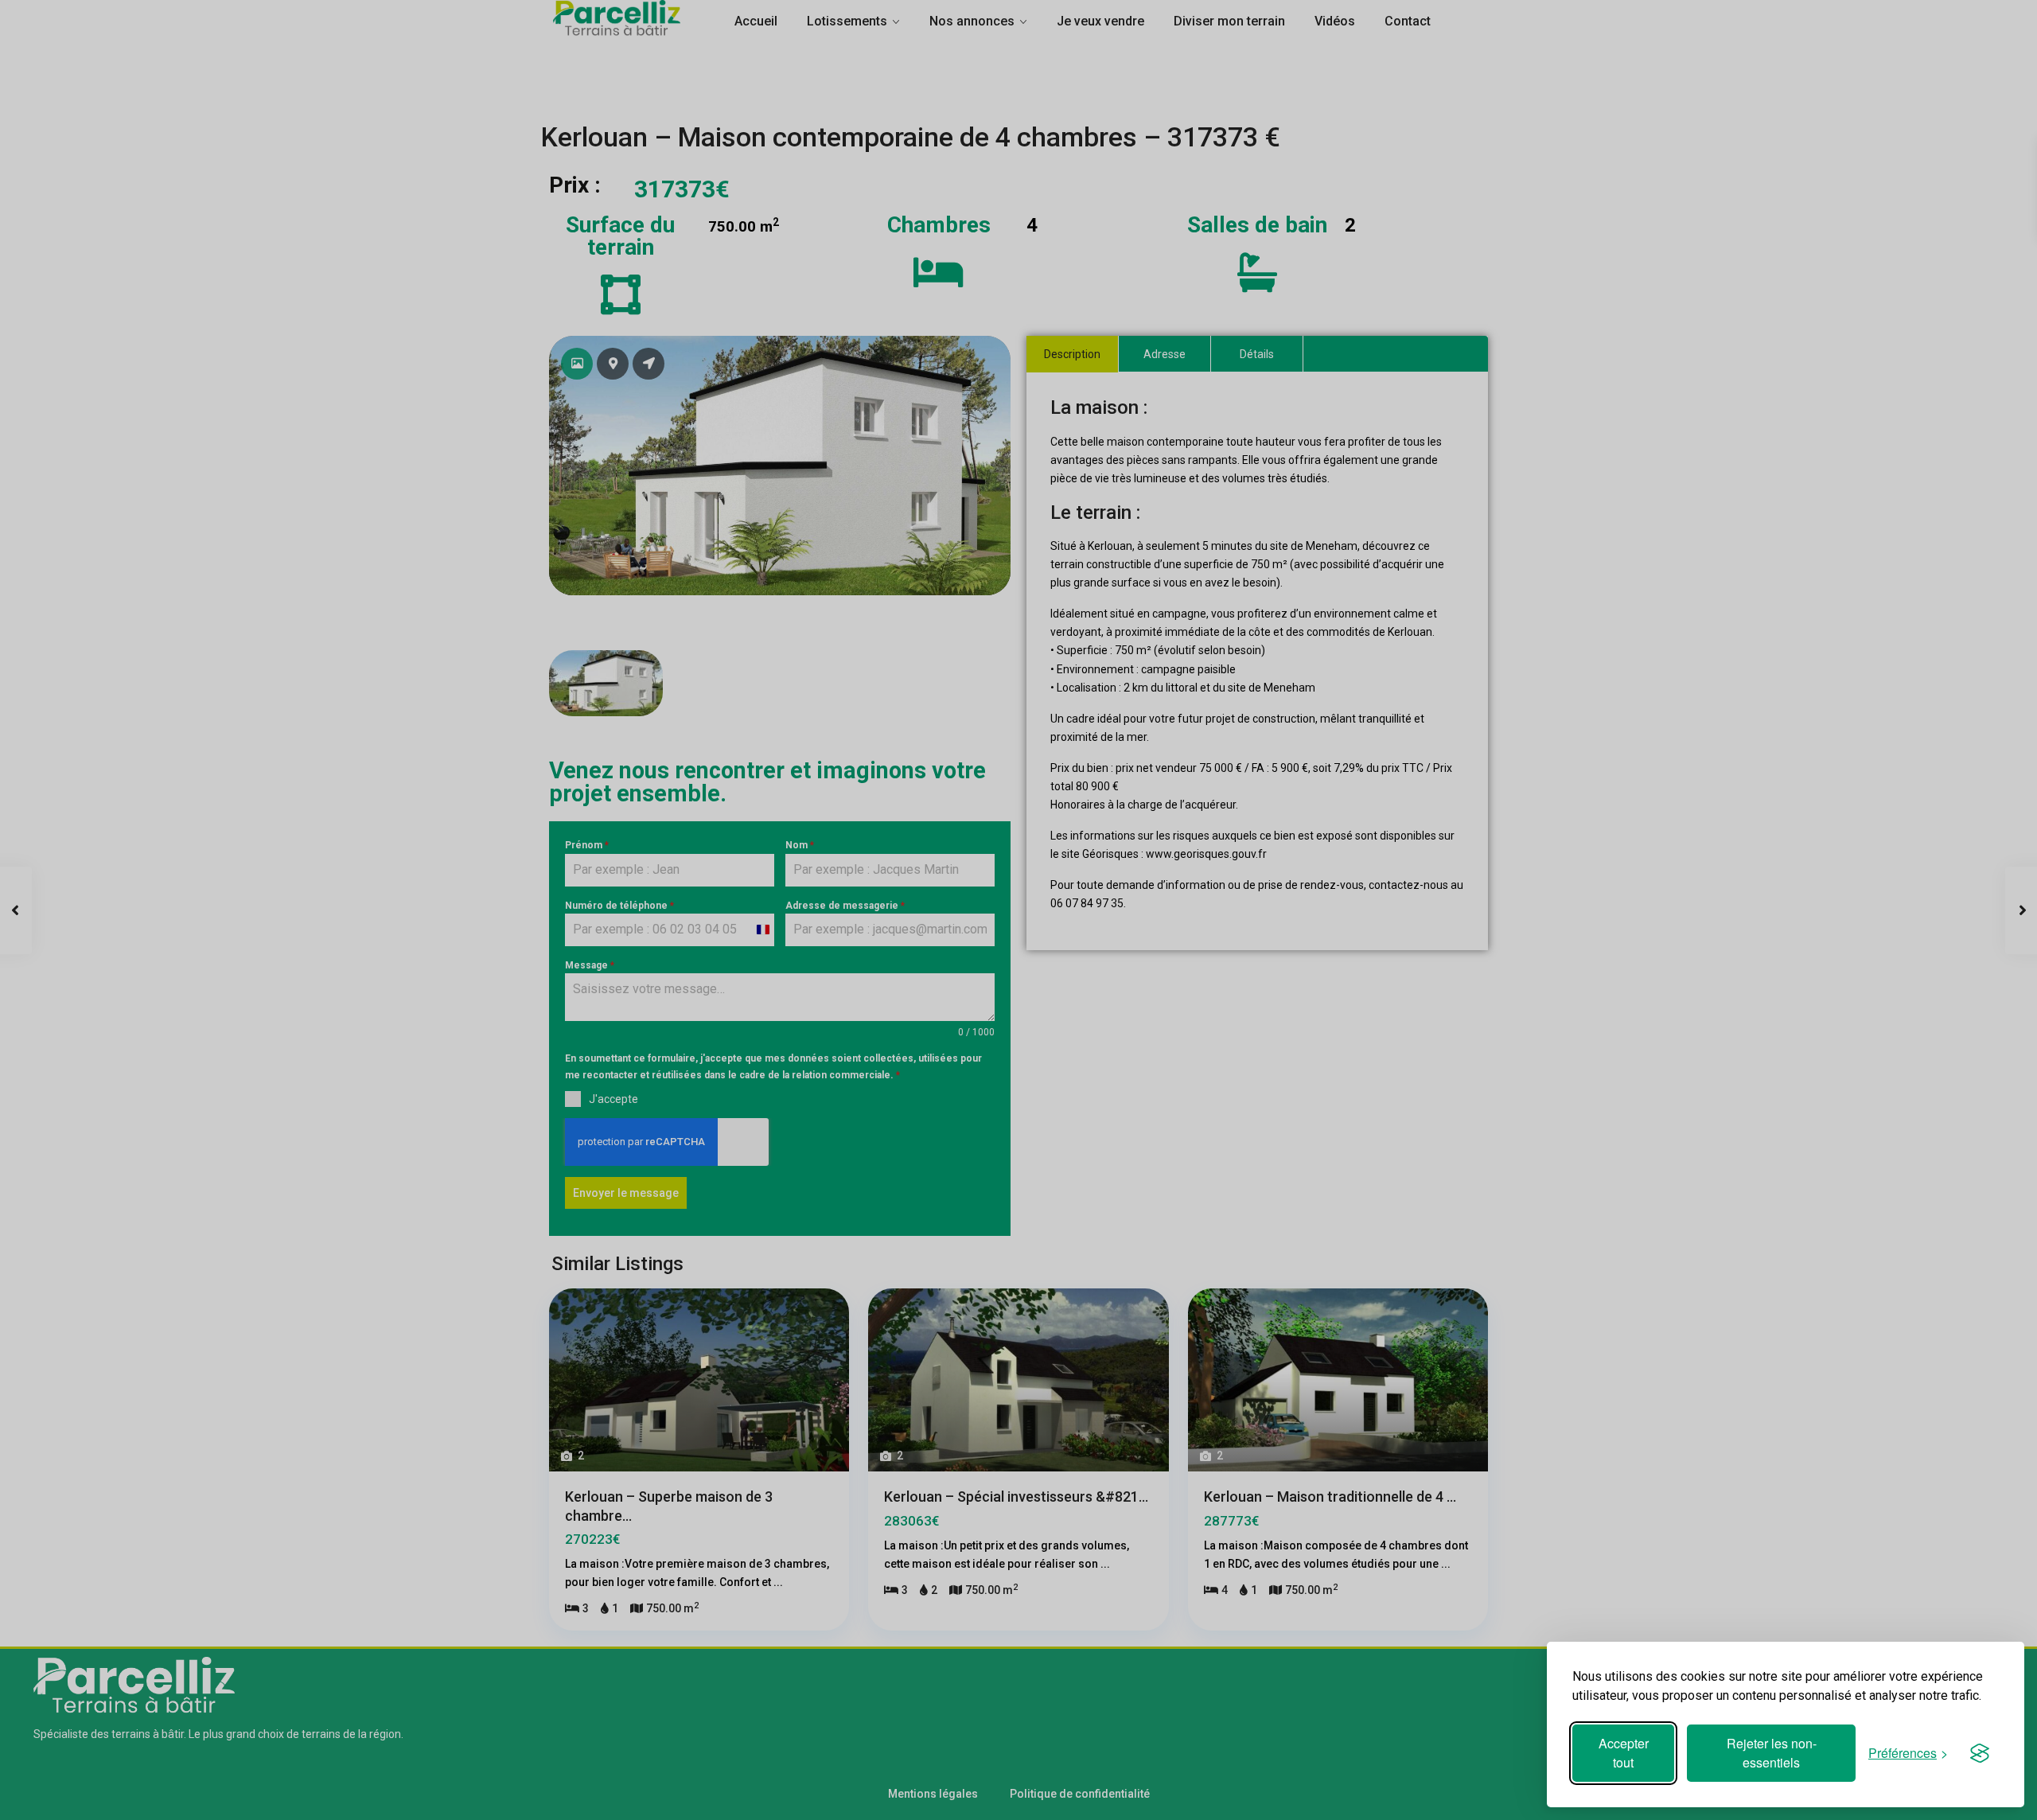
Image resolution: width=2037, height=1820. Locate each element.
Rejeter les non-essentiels (1772, 1753)
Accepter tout (1624, 1753)
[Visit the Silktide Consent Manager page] (1980, 1753)
